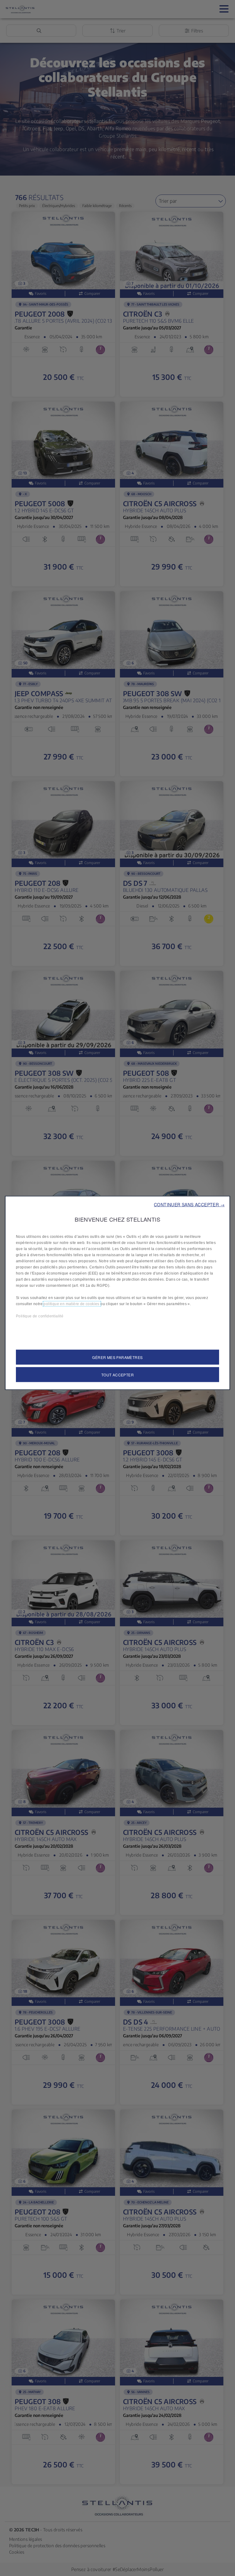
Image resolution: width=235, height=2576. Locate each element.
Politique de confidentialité (40, 1316)
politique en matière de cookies (72, 1304)
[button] (189, 1204)
